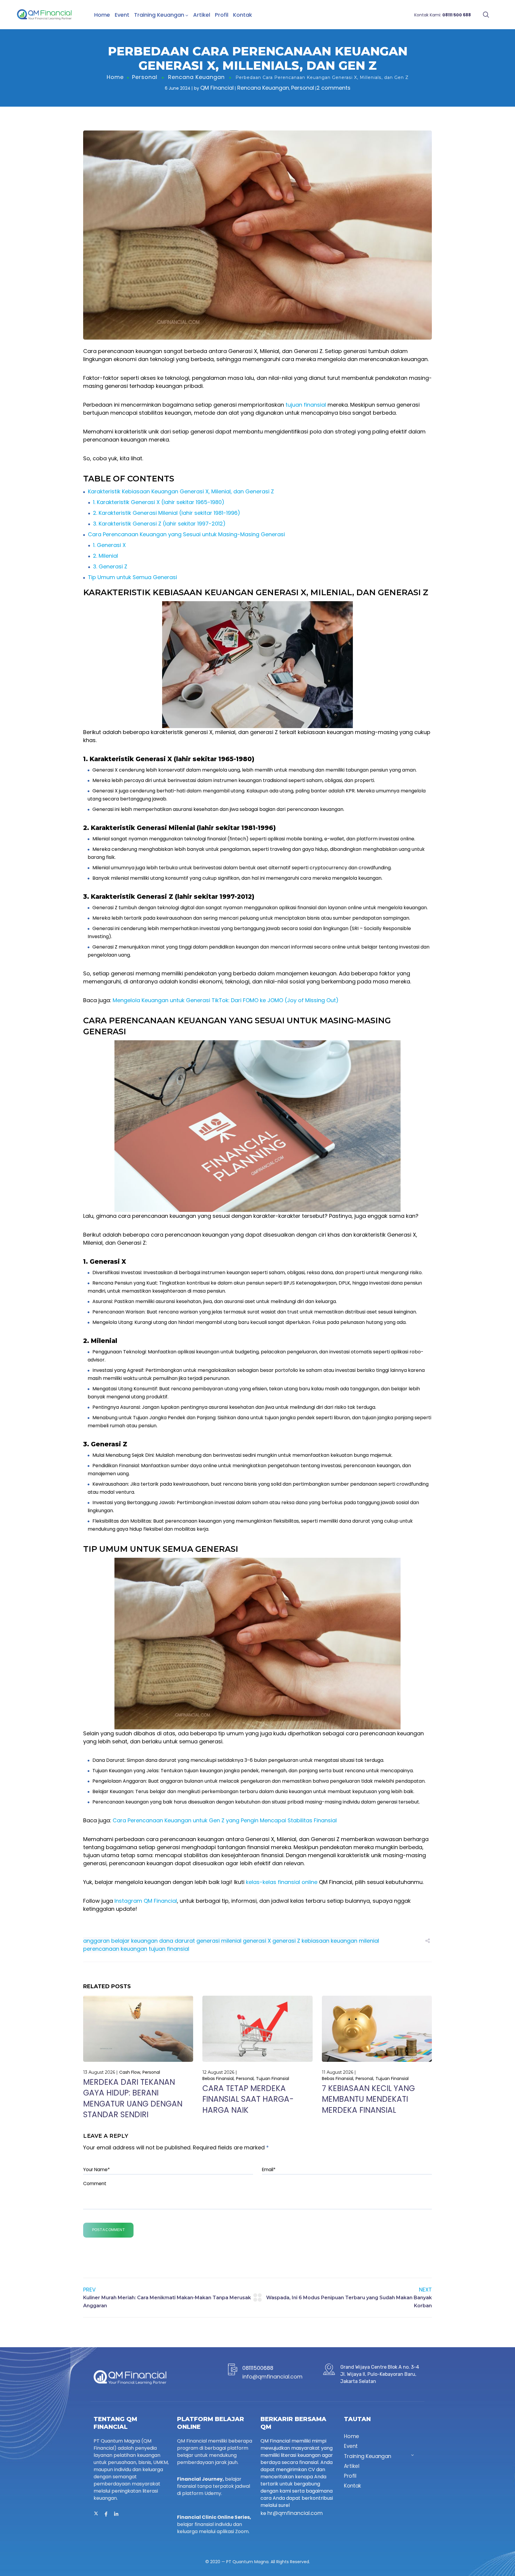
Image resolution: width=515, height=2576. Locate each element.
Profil (222, 15)
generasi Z (286, 1941)
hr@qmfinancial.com (295, 2513)
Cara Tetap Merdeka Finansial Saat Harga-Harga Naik (248, 2099)
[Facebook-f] (106, 2514)
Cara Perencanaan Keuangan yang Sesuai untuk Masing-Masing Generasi (186, 534)
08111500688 (258, 2368)
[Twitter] (96, 2514)
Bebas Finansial (218, 2078)
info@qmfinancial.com (272, 2377)
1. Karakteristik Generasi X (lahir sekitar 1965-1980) (159, 502)
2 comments (333, 88)
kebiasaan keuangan (329, 1941)
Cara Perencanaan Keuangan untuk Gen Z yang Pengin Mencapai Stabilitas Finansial (225, 1820)
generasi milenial (219, 1941)
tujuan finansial (306, 405)
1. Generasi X (109, 545)
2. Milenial (106, 556)
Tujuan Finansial (273, 2078)
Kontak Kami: (443, 15)
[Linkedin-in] (116, 2514)
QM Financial (217, 88)
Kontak (243, 15)
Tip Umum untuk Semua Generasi (132, 577)
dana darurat (177, 1941)
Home (102, 15)
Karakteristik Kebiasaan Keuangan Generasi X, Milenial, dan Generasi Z (181, 491)
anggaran (96, 1941)
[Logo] (44, 15)
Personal (145, 77)
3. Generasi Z (110, 566)
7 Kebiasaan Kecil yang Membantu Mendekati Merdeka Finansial (368, 2099)
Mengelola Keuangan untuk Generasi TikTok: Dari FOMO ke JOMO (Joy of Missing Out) (226, 1000)
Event (122, 15)
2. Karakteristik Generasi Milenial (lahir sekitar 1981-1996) (167, 513)
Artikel (202, 15)
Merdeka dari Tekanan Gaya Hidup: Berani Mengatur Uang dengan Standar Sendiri (133, 2098)
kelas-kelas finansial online (282, 1882)
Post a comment (108, 2230)
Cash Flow (130, 2072)
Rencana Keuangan (196, 77)
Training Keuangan (159, 15)
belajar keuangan (134, 1941)
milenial (369, 1941)
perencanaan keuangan (115, 1949)
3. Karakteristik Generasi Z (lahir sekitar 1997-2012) (159, 524)
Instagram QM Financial (146, 1901)
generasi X (257, 1941)
